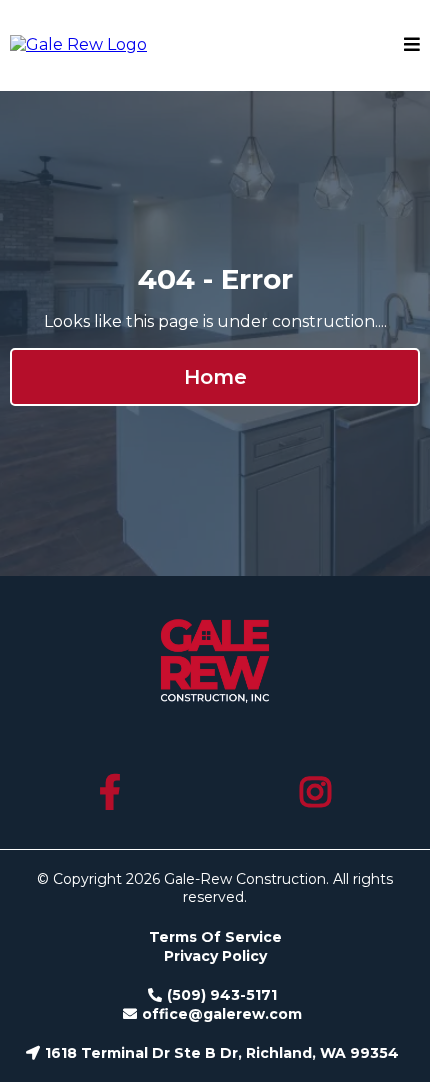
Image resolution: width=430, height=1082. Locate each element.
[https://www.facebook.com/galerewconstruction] (113, 792)
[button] (412, 45)
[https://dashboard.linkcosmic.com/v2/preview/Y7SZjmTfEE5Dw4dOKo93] (78, 43)
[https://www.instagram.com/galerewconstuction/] (317, 792)
